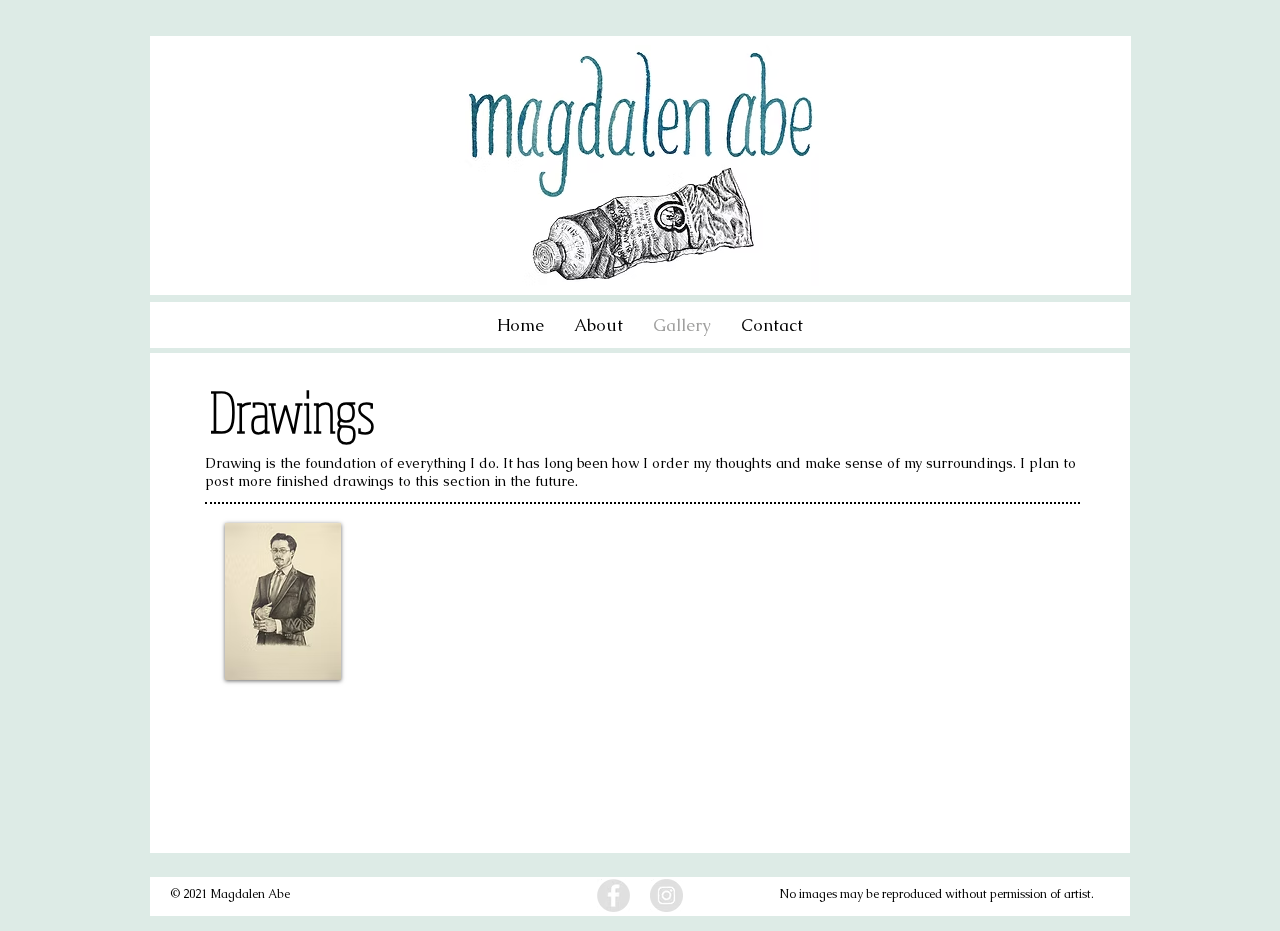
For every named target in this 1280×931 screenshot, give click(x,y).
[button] (283, 601)
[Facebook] (613, 895)
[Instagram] (666, 895)
